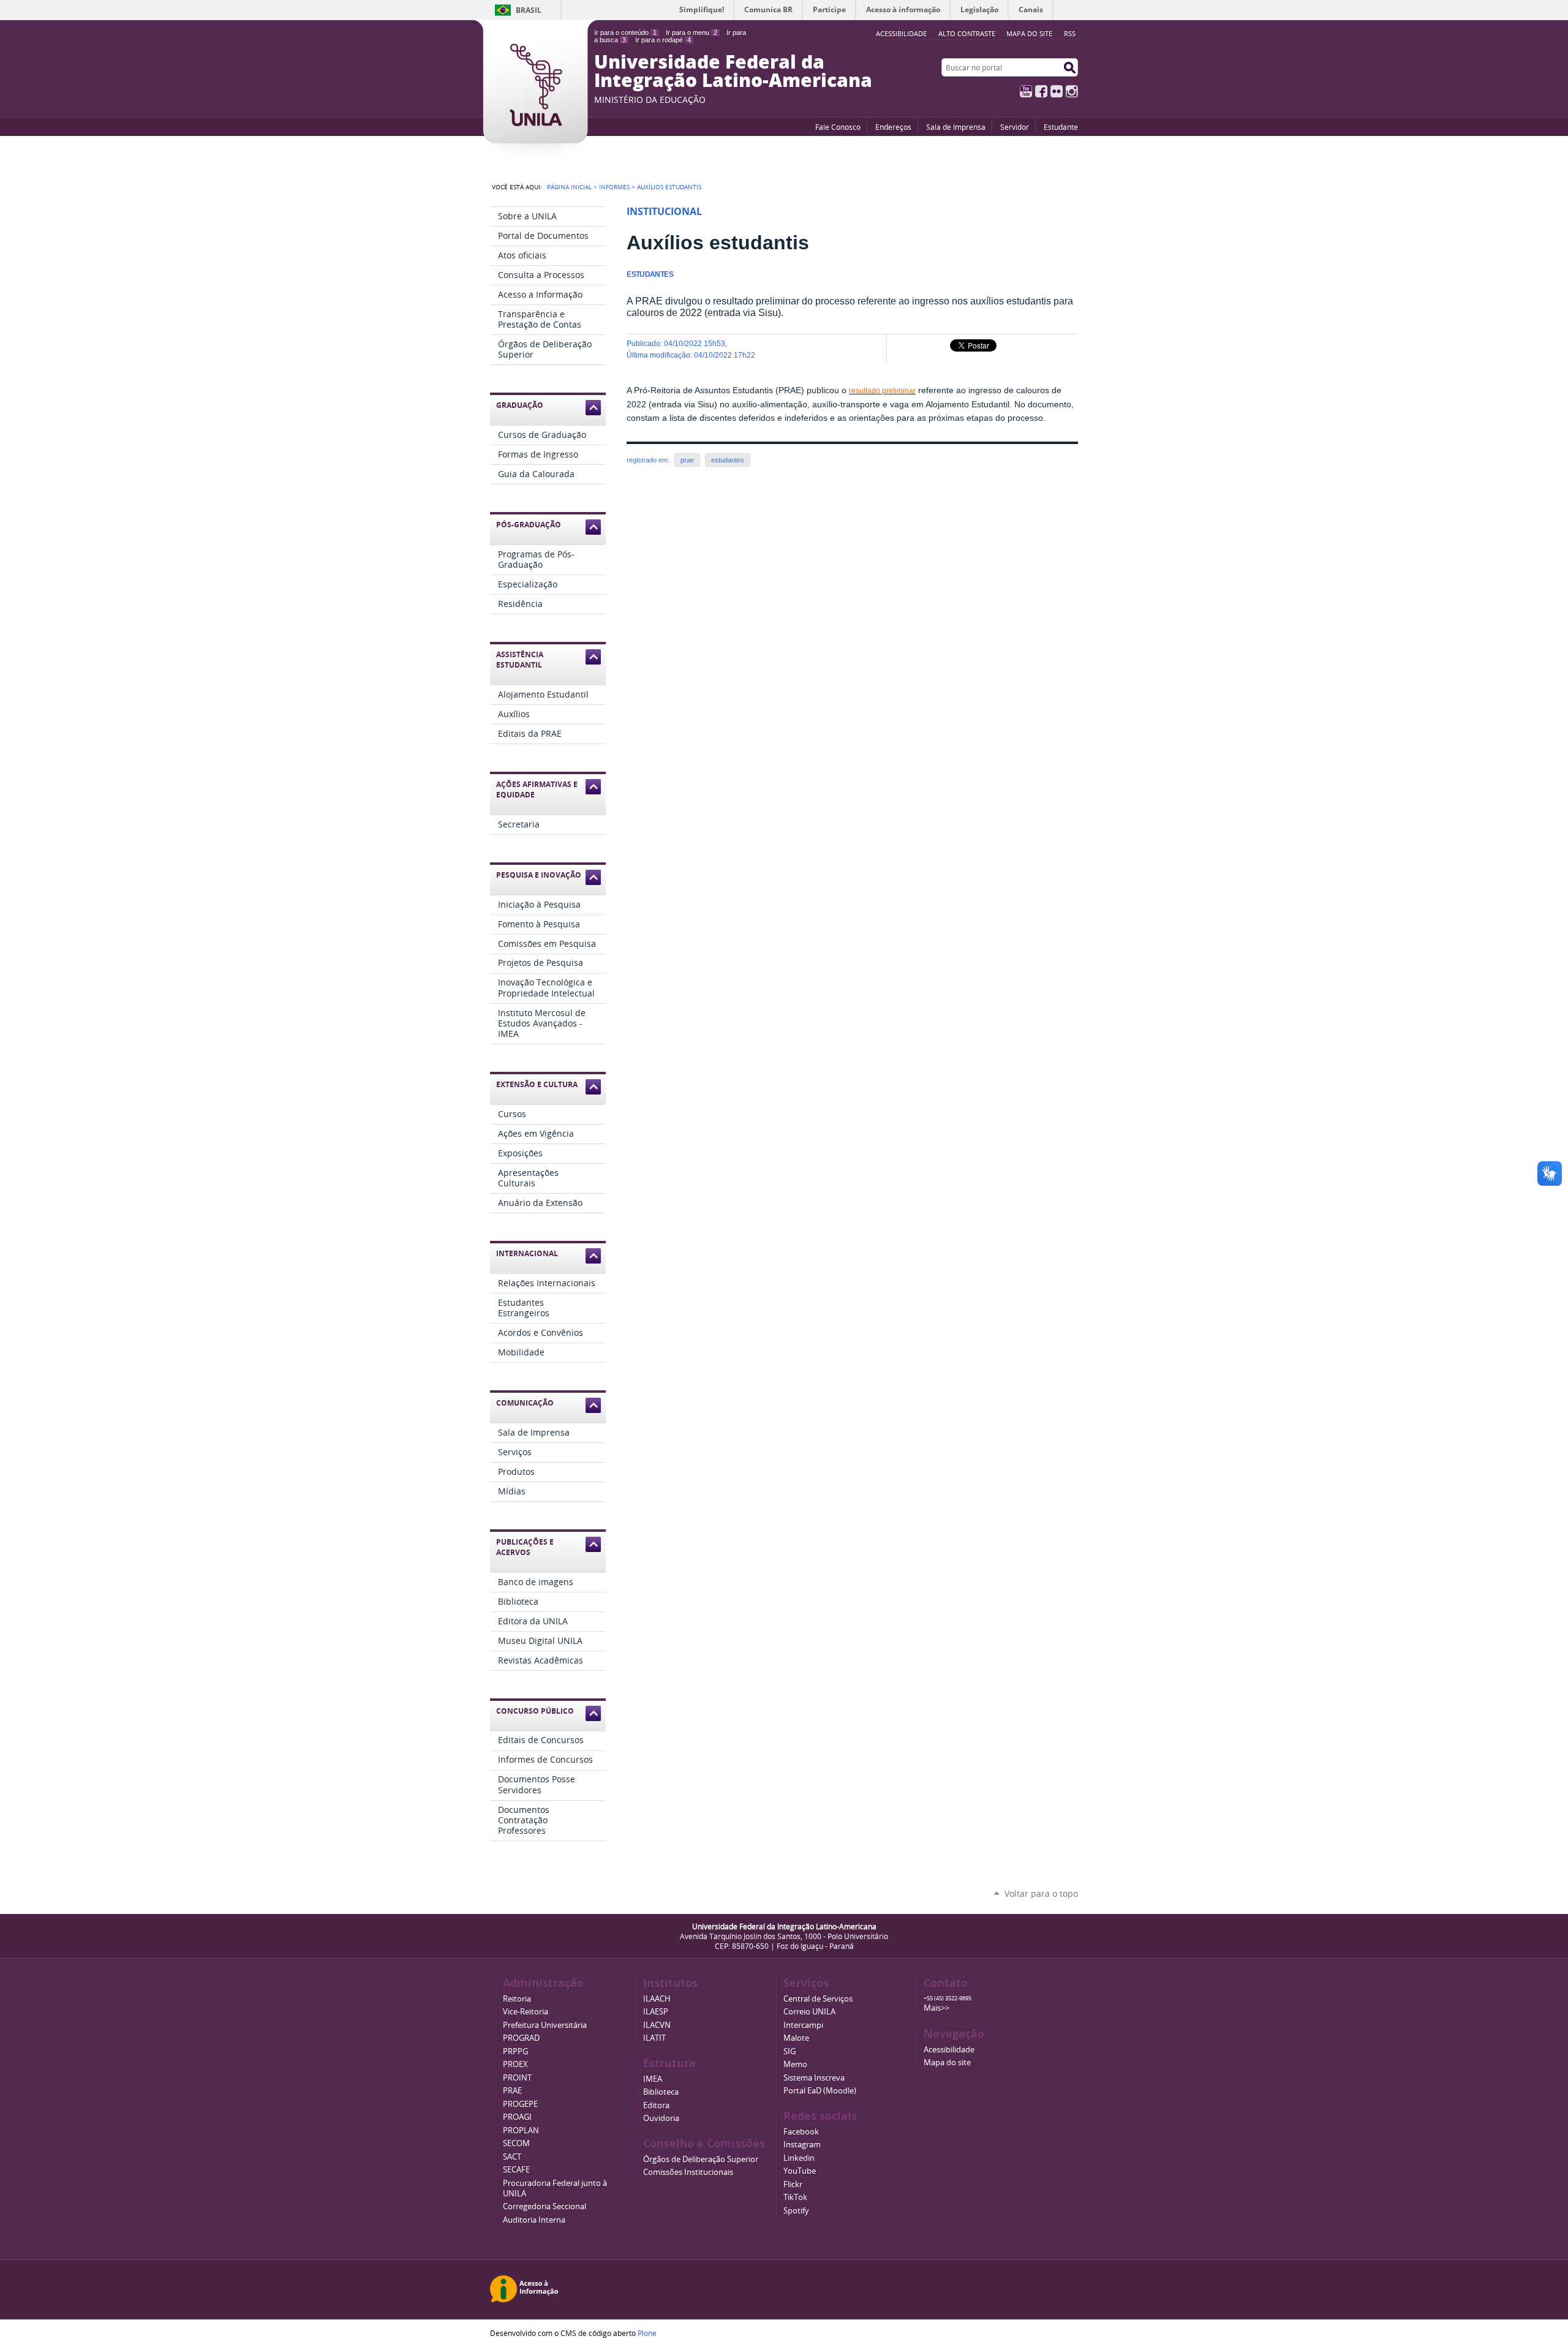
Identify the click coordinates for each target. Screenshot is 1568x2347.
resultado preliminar (882, 391)
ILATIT (654, 2038)
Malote (796, 2038)
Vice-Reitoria (526, 2012)
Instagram (1072, 91)
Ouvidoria (661, 2118)
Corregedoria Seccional (545, 2206)
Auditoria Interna (534, 2220)
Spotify (796, 2211)
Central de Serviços (818, 1999)
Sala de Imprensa (956, 127)
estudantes (728, 460)
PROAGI (517, 2117)
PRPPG (515, 2051)
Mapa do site (1029, 33)
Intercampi (803, 2025)
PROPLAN (521, 2130)
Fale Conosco (838, 127)
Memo (795, 2064)
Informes (614, 187)
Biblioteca (661, 2092)
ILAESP (656, 2012)
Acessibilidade (949, 2050)
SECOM (516, 2143)
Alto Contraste (967, 33)
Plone (647, 2333)
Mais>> (937, 2008)
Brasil (529, 10)
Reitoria (517, 1999)
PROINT (517, 2078)
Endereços (893, 127)
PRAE (512, 2091)
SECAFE (516, 2170)
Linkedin (799, 2158)
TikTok (795, 2197)
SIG (790, 2051)
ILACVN (657, 2025)
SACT (512, 2157)
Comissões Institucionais (688, 2172)
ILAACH (657, 1999)
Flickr (1057, 91)
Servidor (1015, 127)
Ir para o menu (692, 32)
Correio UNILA (809, 2012)
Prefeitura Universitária (545, 2025)
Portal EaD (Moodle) (820, 2091)
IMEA (653, 2079)
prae (687, 460)
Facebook (1041, 91)
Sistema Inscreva (814, 2078)
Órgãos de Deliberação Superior (701, 2159)
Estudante (1061, 127)
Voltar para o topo (1041, 1893)
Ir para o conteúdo (625, 32)
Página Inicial (569, 187)
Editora (656, 2105)
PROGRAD (521, 2038)
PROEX (515, 2064)
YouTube (1026, 91)
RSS (1070, 33)
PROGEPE (520, 2104)
